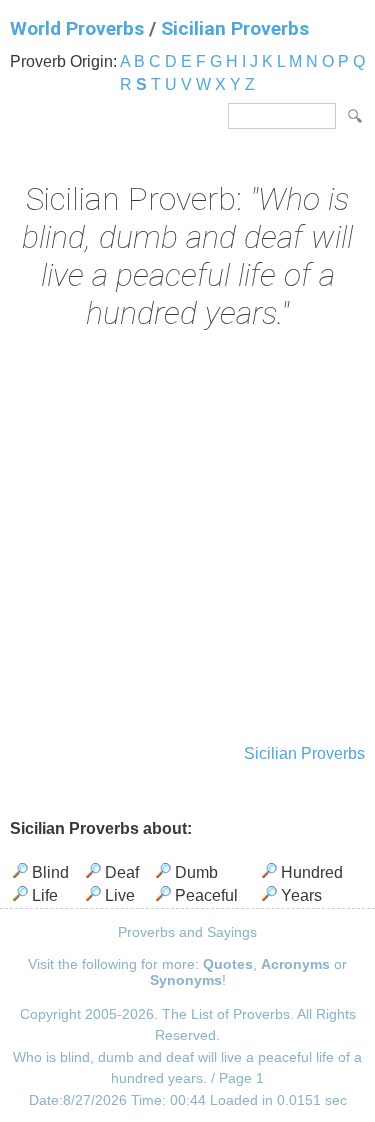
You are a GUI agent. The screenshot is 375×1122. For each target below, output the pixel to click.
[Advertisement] (187, 539)
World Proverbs (77, 28)
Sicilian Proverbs (235, 28)
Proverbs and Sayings (187, 932)
